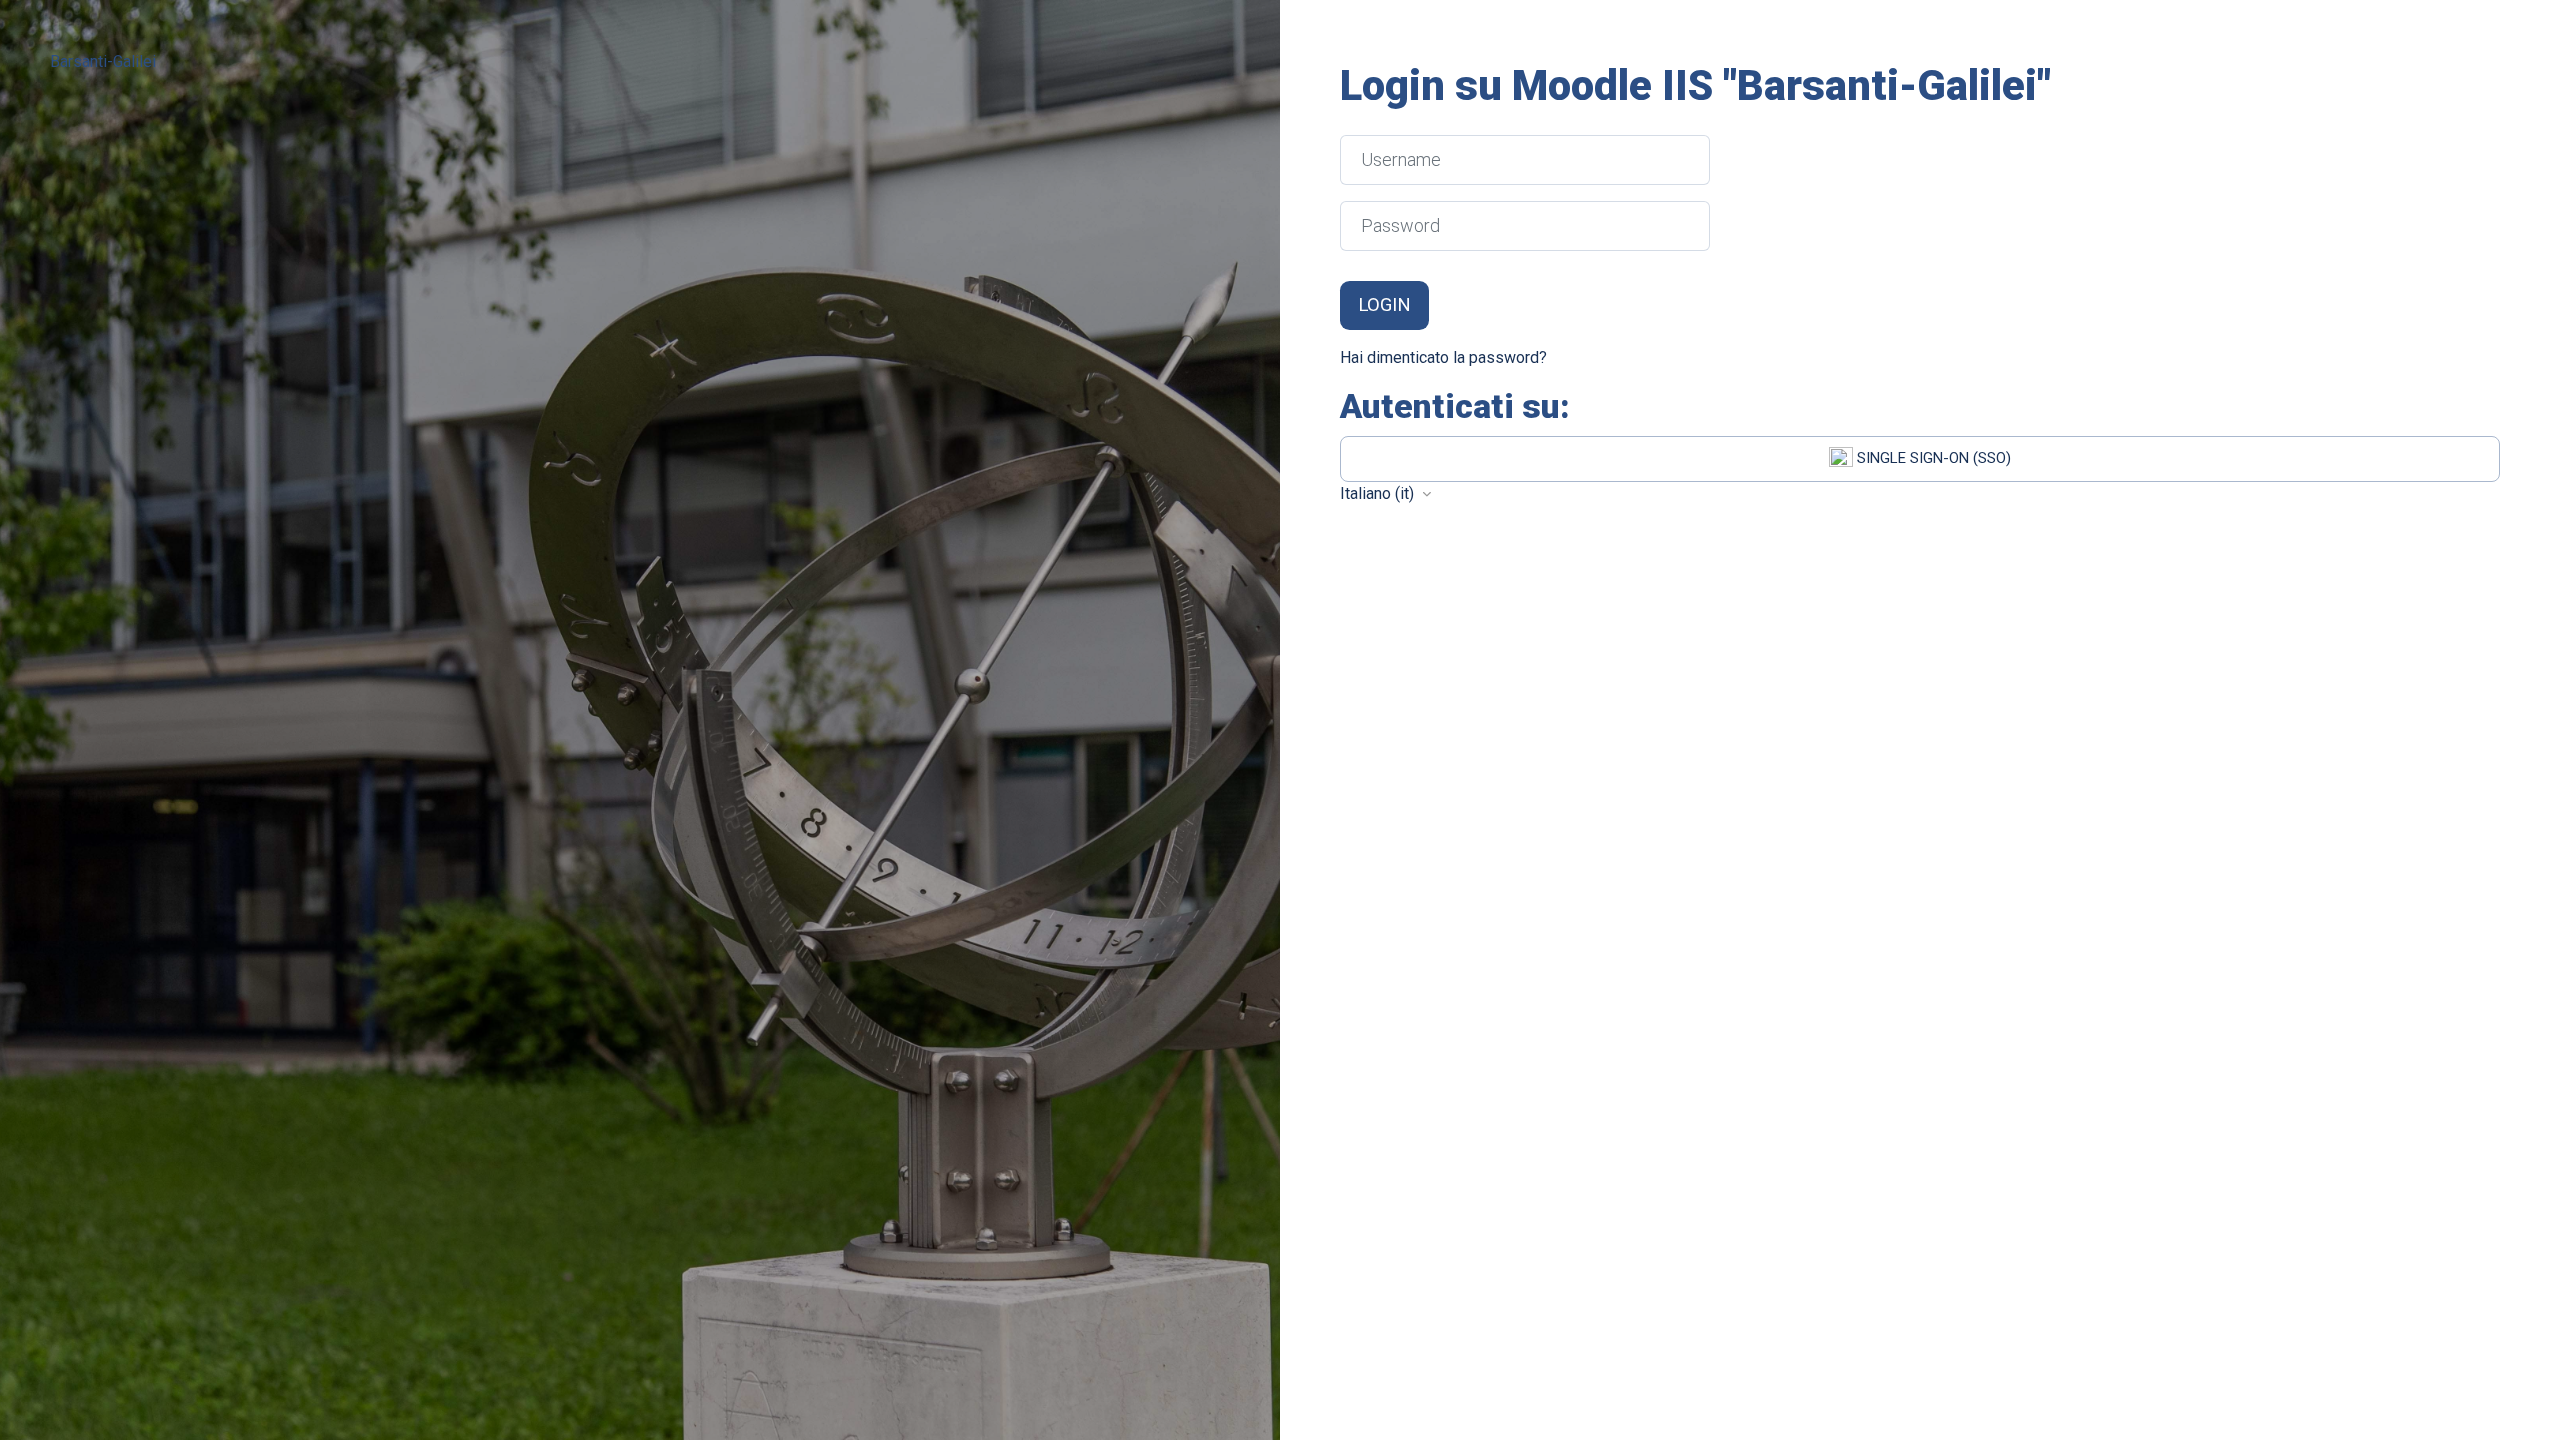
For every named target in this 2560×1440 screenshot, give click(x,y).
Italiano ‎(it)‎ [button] (1379, 493)
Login (1384, 305)
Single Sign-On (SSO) (1932, 458)
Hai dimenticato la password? (1443, 357)
